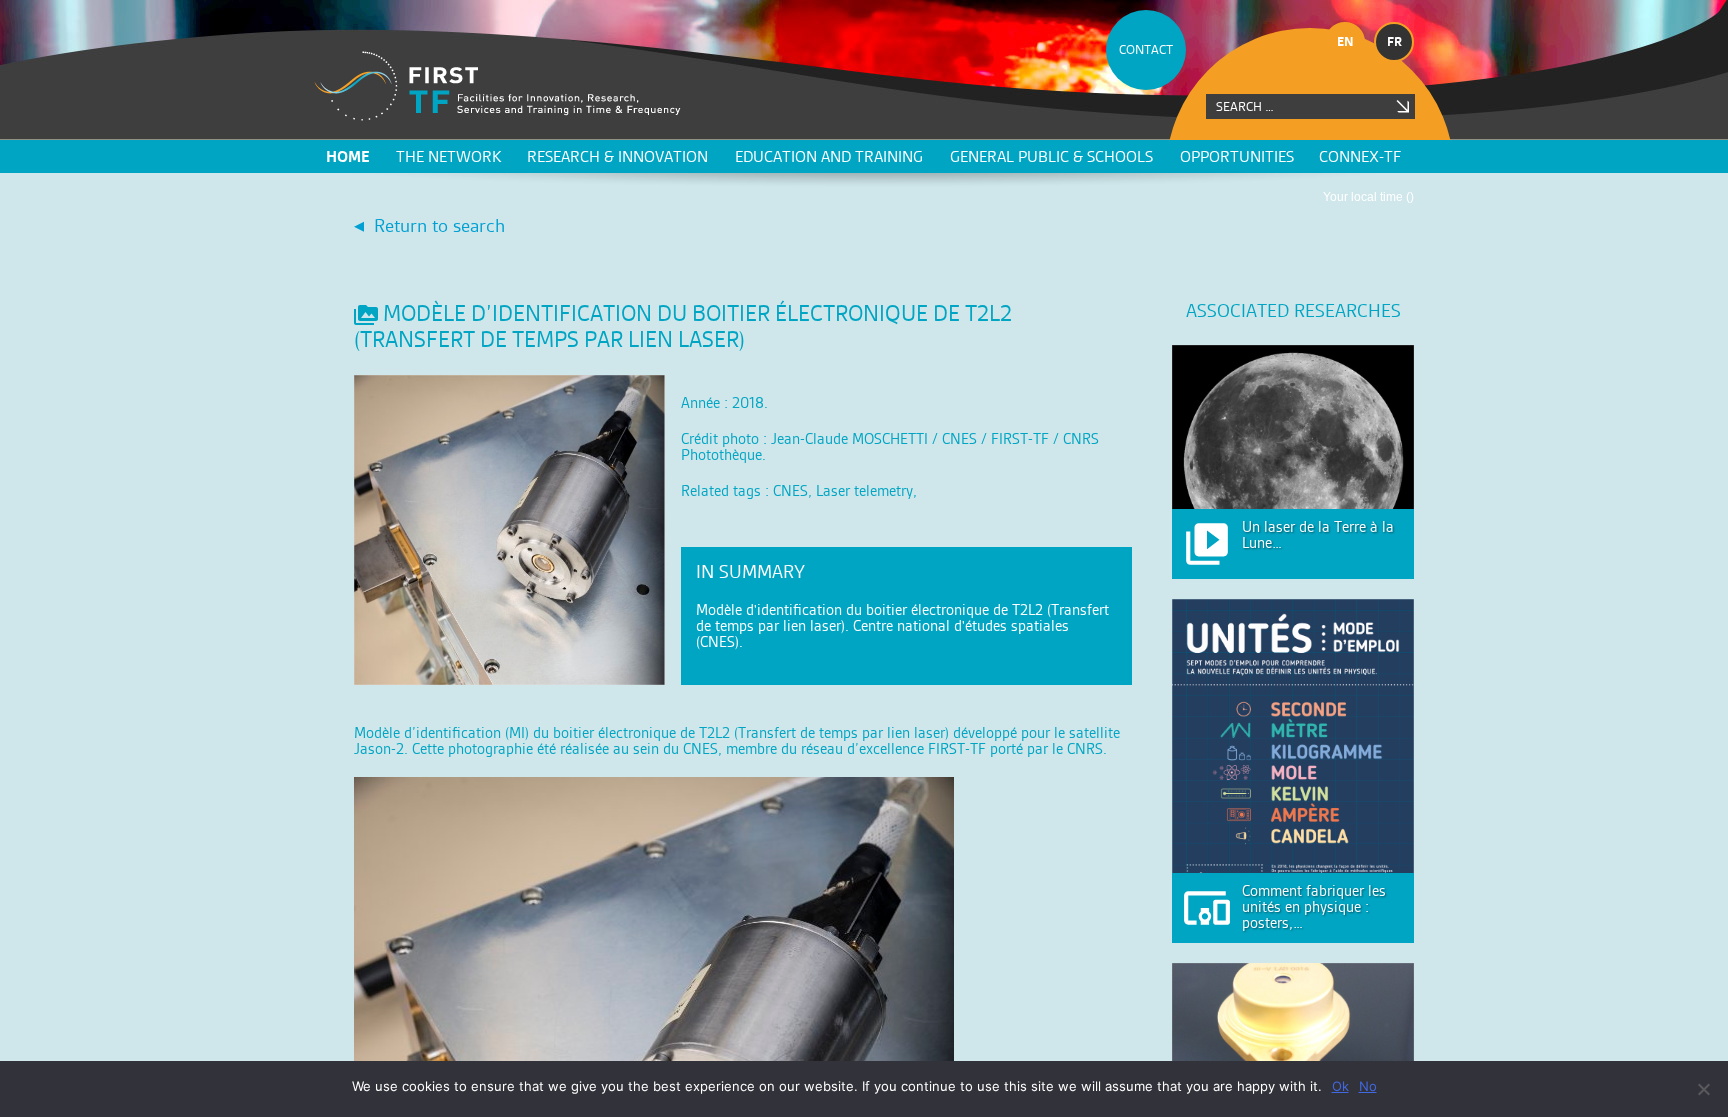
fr (1394, 41)
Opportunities (1237, 156)
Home (348, 156)
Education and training (829, 156)
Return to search (439, 225)
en (1345, 41)
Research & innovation (617, 156)
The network (448, 156)
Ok (1340, 1086)
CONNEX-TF (1360, 156)
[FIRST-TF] (497, 86)
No (1368, 1086)
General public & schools (1051, 156)
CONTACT (1146, 49)
